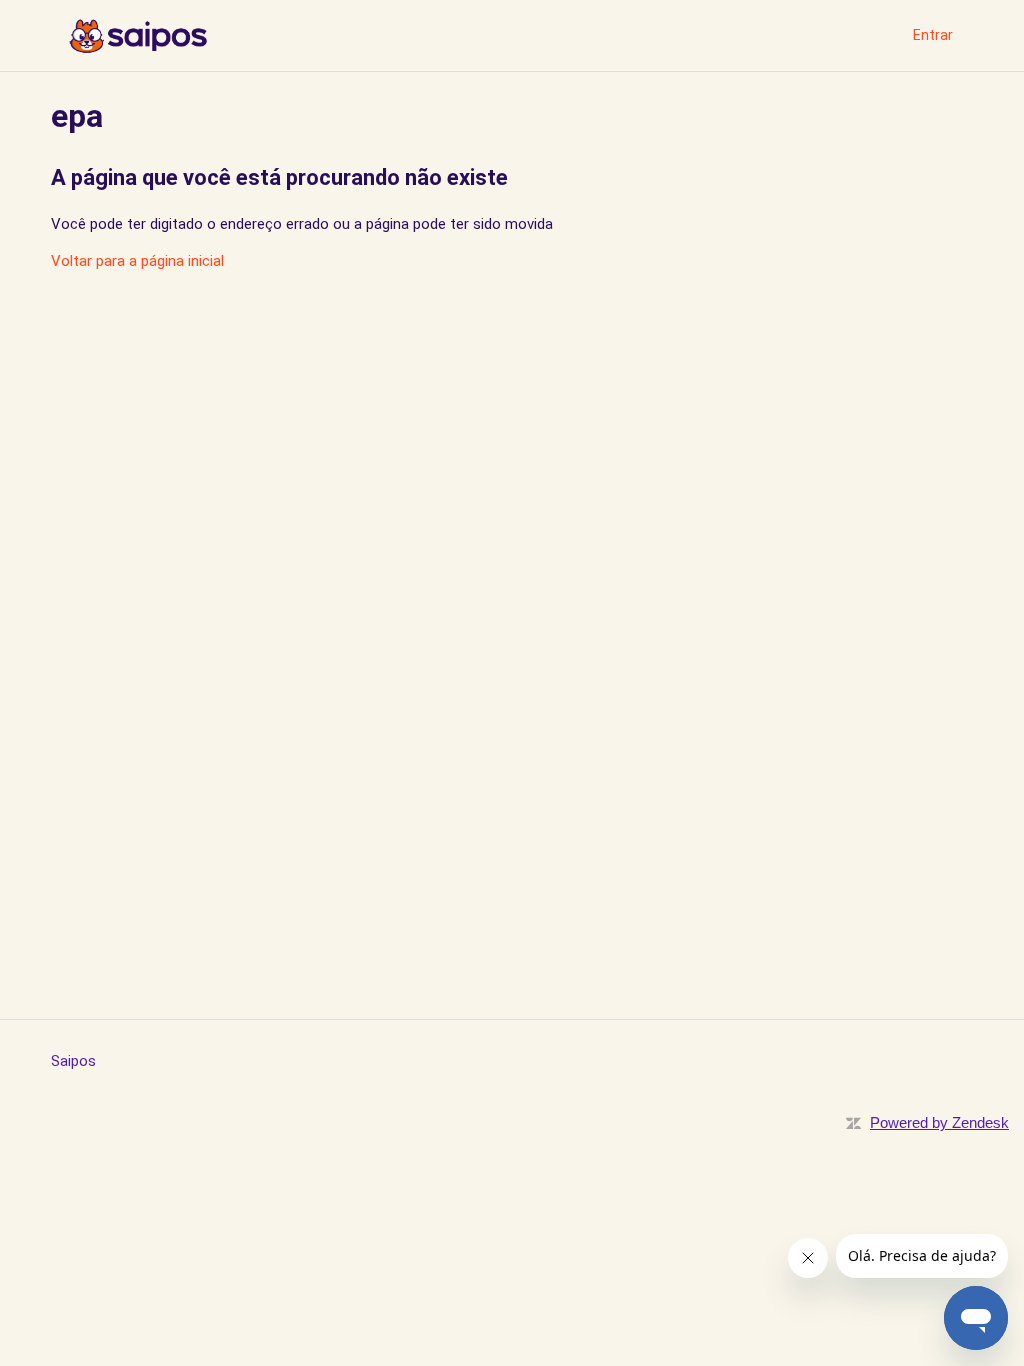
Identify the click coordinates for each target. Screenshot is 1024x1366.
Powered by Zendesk (939, 1122)
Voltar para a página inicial (137, 261)
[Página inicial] (137, 36)
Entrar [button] (933, 35)
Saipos (73, 1061)
